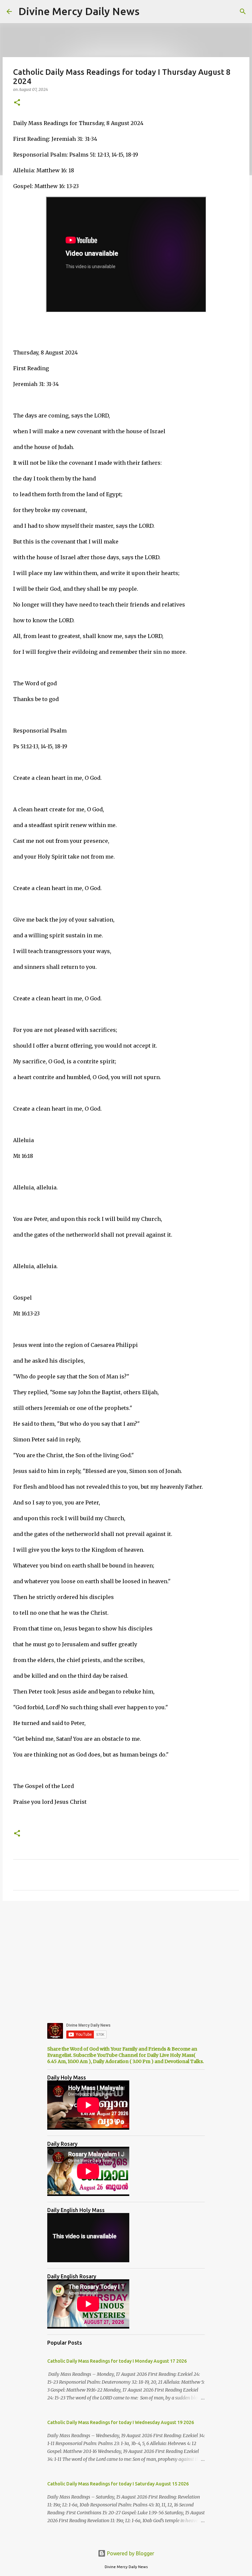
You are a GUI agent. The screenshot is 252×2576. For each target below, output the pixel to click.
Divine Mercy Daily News (79, 11)
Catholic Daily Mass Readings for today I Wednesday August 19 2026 (121, 2422)
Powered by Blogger (130, 2553)
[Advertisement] (126, 1957)
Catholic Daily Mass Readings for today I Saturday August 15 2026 (118, 2484)
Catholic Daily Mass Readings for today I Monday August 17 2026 (117, 2361)
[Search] (243, 11)
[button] (17, 103)
